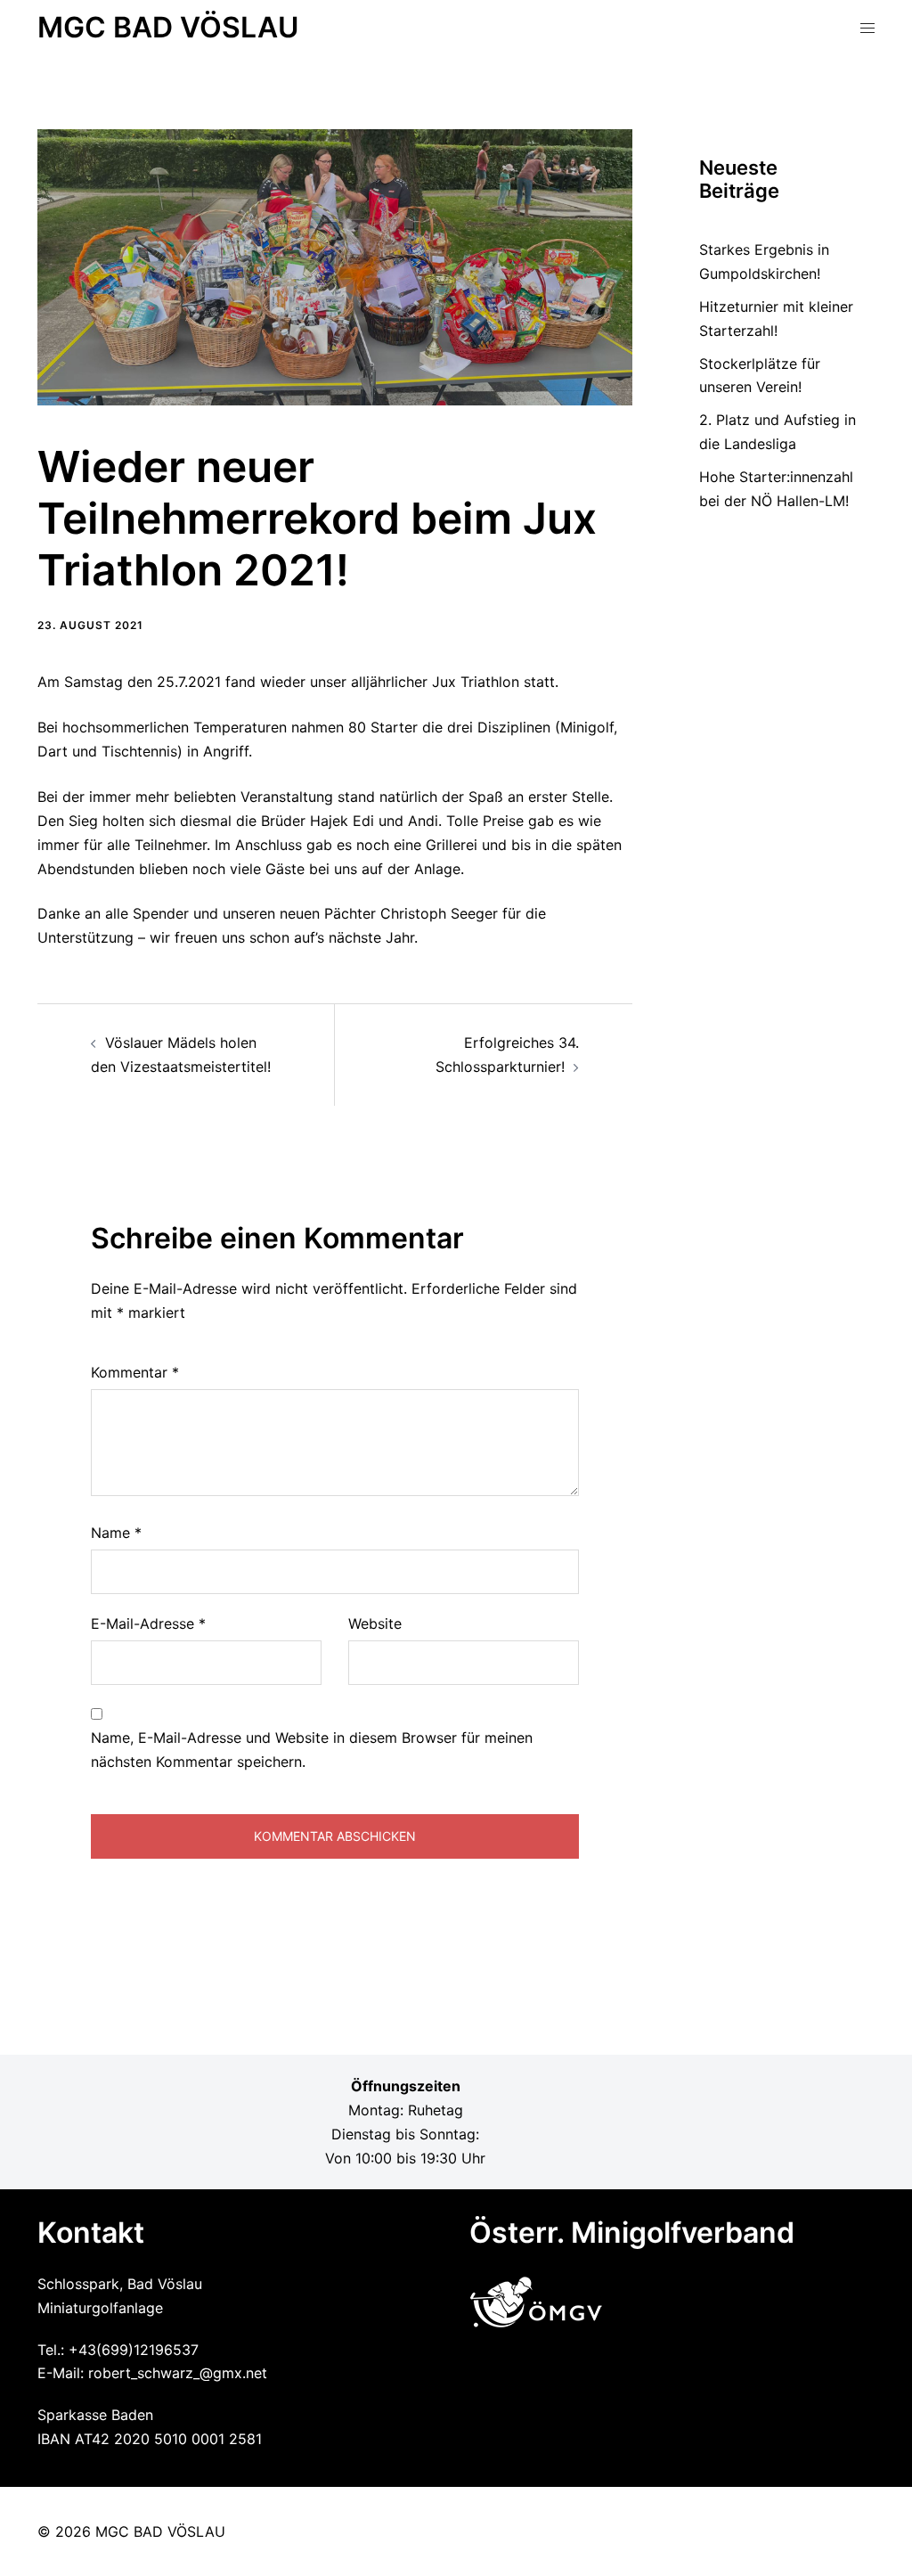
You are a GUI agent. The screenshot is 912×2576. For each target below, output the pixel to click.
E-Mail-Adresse (148, 1623)
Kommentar (135, 1372)
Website (375, 1623)
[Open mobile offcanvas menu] (867, 28)
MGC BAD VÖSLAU (168, 27)
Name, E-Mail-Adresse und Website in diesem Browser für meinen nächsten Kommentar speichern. (312, 1750)
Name (116, 1533)
